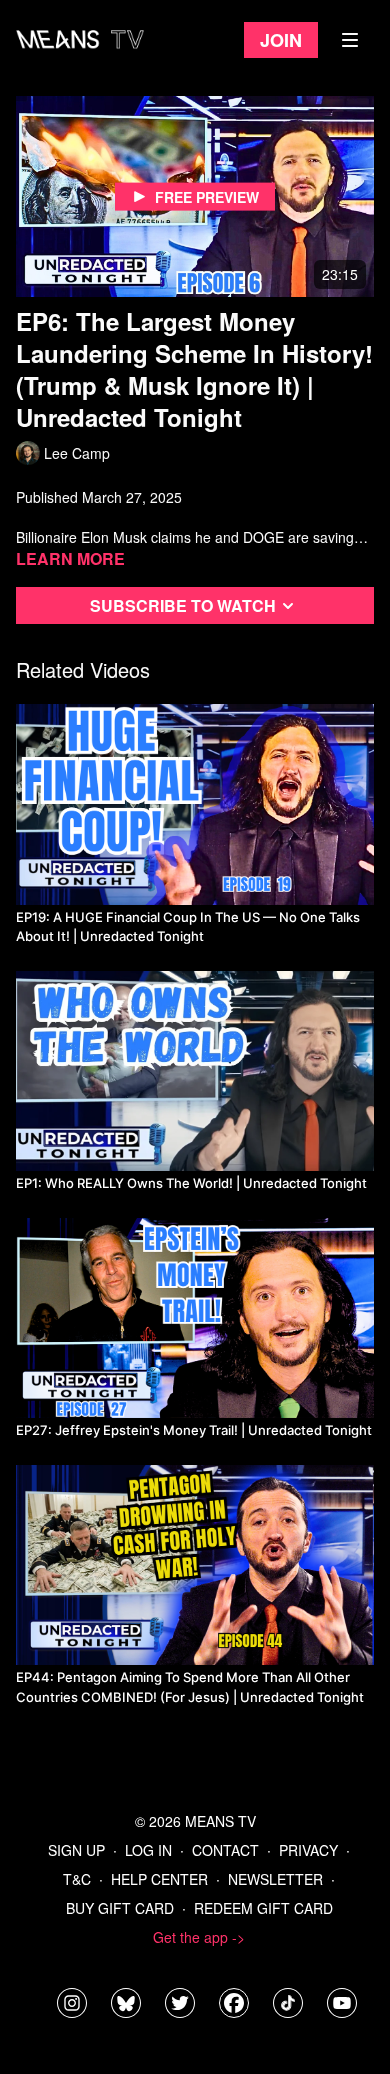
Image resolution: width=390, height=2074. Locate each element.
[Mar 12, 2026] (195, 1565)
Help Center (159, 1879)
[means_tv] (72, 2003)
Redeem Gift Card (263, 1908)
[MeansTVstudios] (126, 2003)
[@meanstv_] (288, 2003)
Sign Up (76, 1850)
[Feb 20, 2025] (195, 1071)
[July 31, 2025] (195, 804)
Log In (148, 1850)
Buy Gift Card (120, 1908)
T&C (77, 1879)
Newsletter (275, 1879)
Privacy (308, 1850)
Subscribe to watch (183, 605)
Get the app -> (199, 1937)
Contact (225, 1850)
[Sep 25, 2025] (195, 1318)
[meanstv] (234, 2003)
